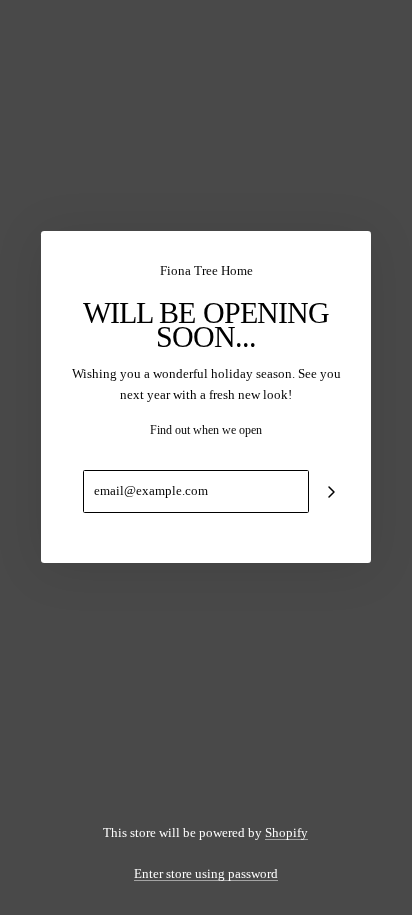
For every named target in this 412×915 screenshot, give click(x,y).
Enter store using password (206, 873)
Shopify (286, 832)
